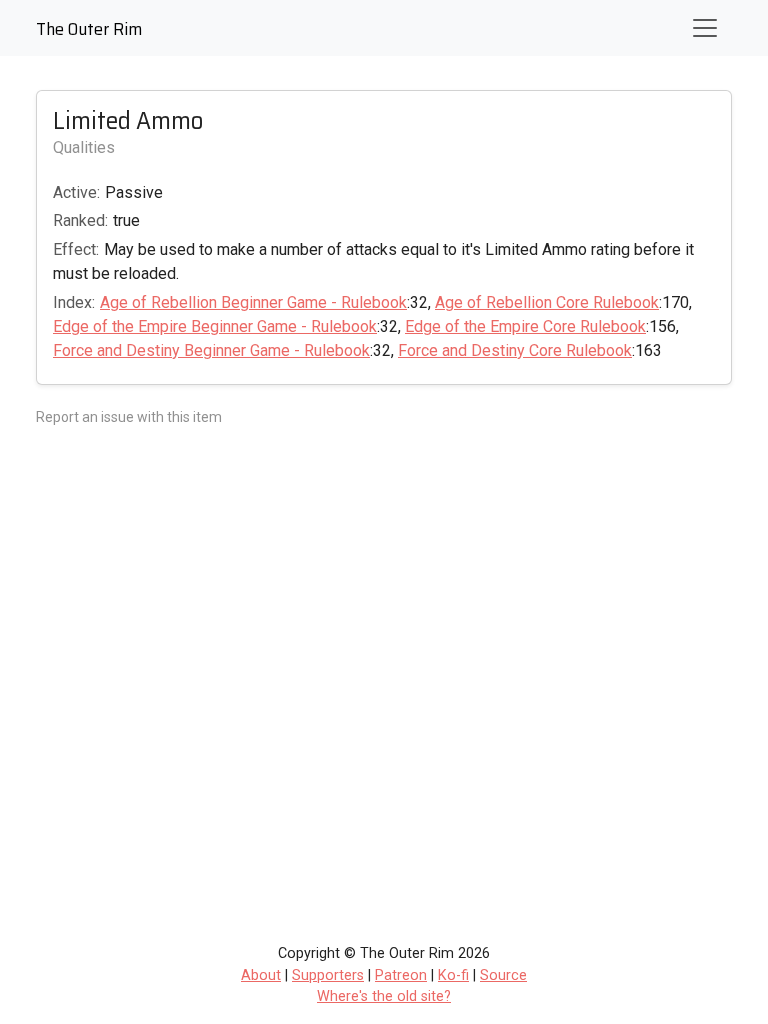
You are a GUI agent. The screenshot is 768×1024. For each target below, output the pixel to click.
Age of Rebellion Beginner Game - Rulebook (253, 302)
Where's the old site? (384, 996)
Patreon (401, 975)
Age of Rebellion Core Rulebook (547, 302)
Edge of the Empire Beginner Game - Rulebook (215, 326)
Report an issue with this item (129, 417)
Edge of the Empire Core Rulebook (525, 326)
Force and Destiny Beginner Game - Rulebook (211, 350)
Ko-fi (453, 975)
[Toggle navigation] (705, 28)
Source (503, 975)
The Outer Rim (89, 29)
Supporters (328, 975)
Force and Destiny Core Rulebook (515, 350)
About (261, 975)
